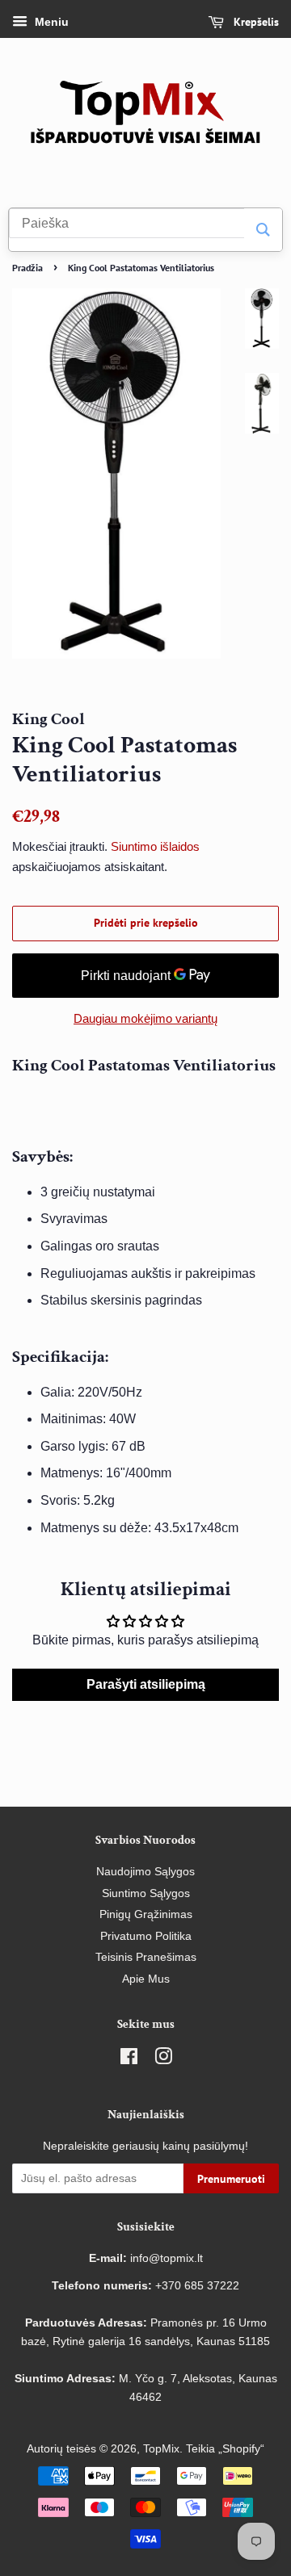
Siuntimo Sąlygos (146, 1893)
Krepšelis (255, 22)
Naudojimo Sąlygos (145, 1872)
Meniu (50, 22)
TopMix (161, 2449)
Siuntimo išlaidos (155, 846)
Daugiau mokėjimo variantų (145, 1018)
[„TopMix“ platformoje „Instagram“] (163, 2060)
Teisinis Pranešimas (146, 1957)
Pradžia (27, 268)
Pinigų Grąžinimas (146, 1914)
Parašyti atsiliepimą (146, 1684)
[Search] (263, 230)
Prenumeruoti (231, 2179)
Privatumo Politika (146, 1936)
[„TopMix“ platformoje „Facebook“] (129, 2060)
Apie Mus (146, 1979)
